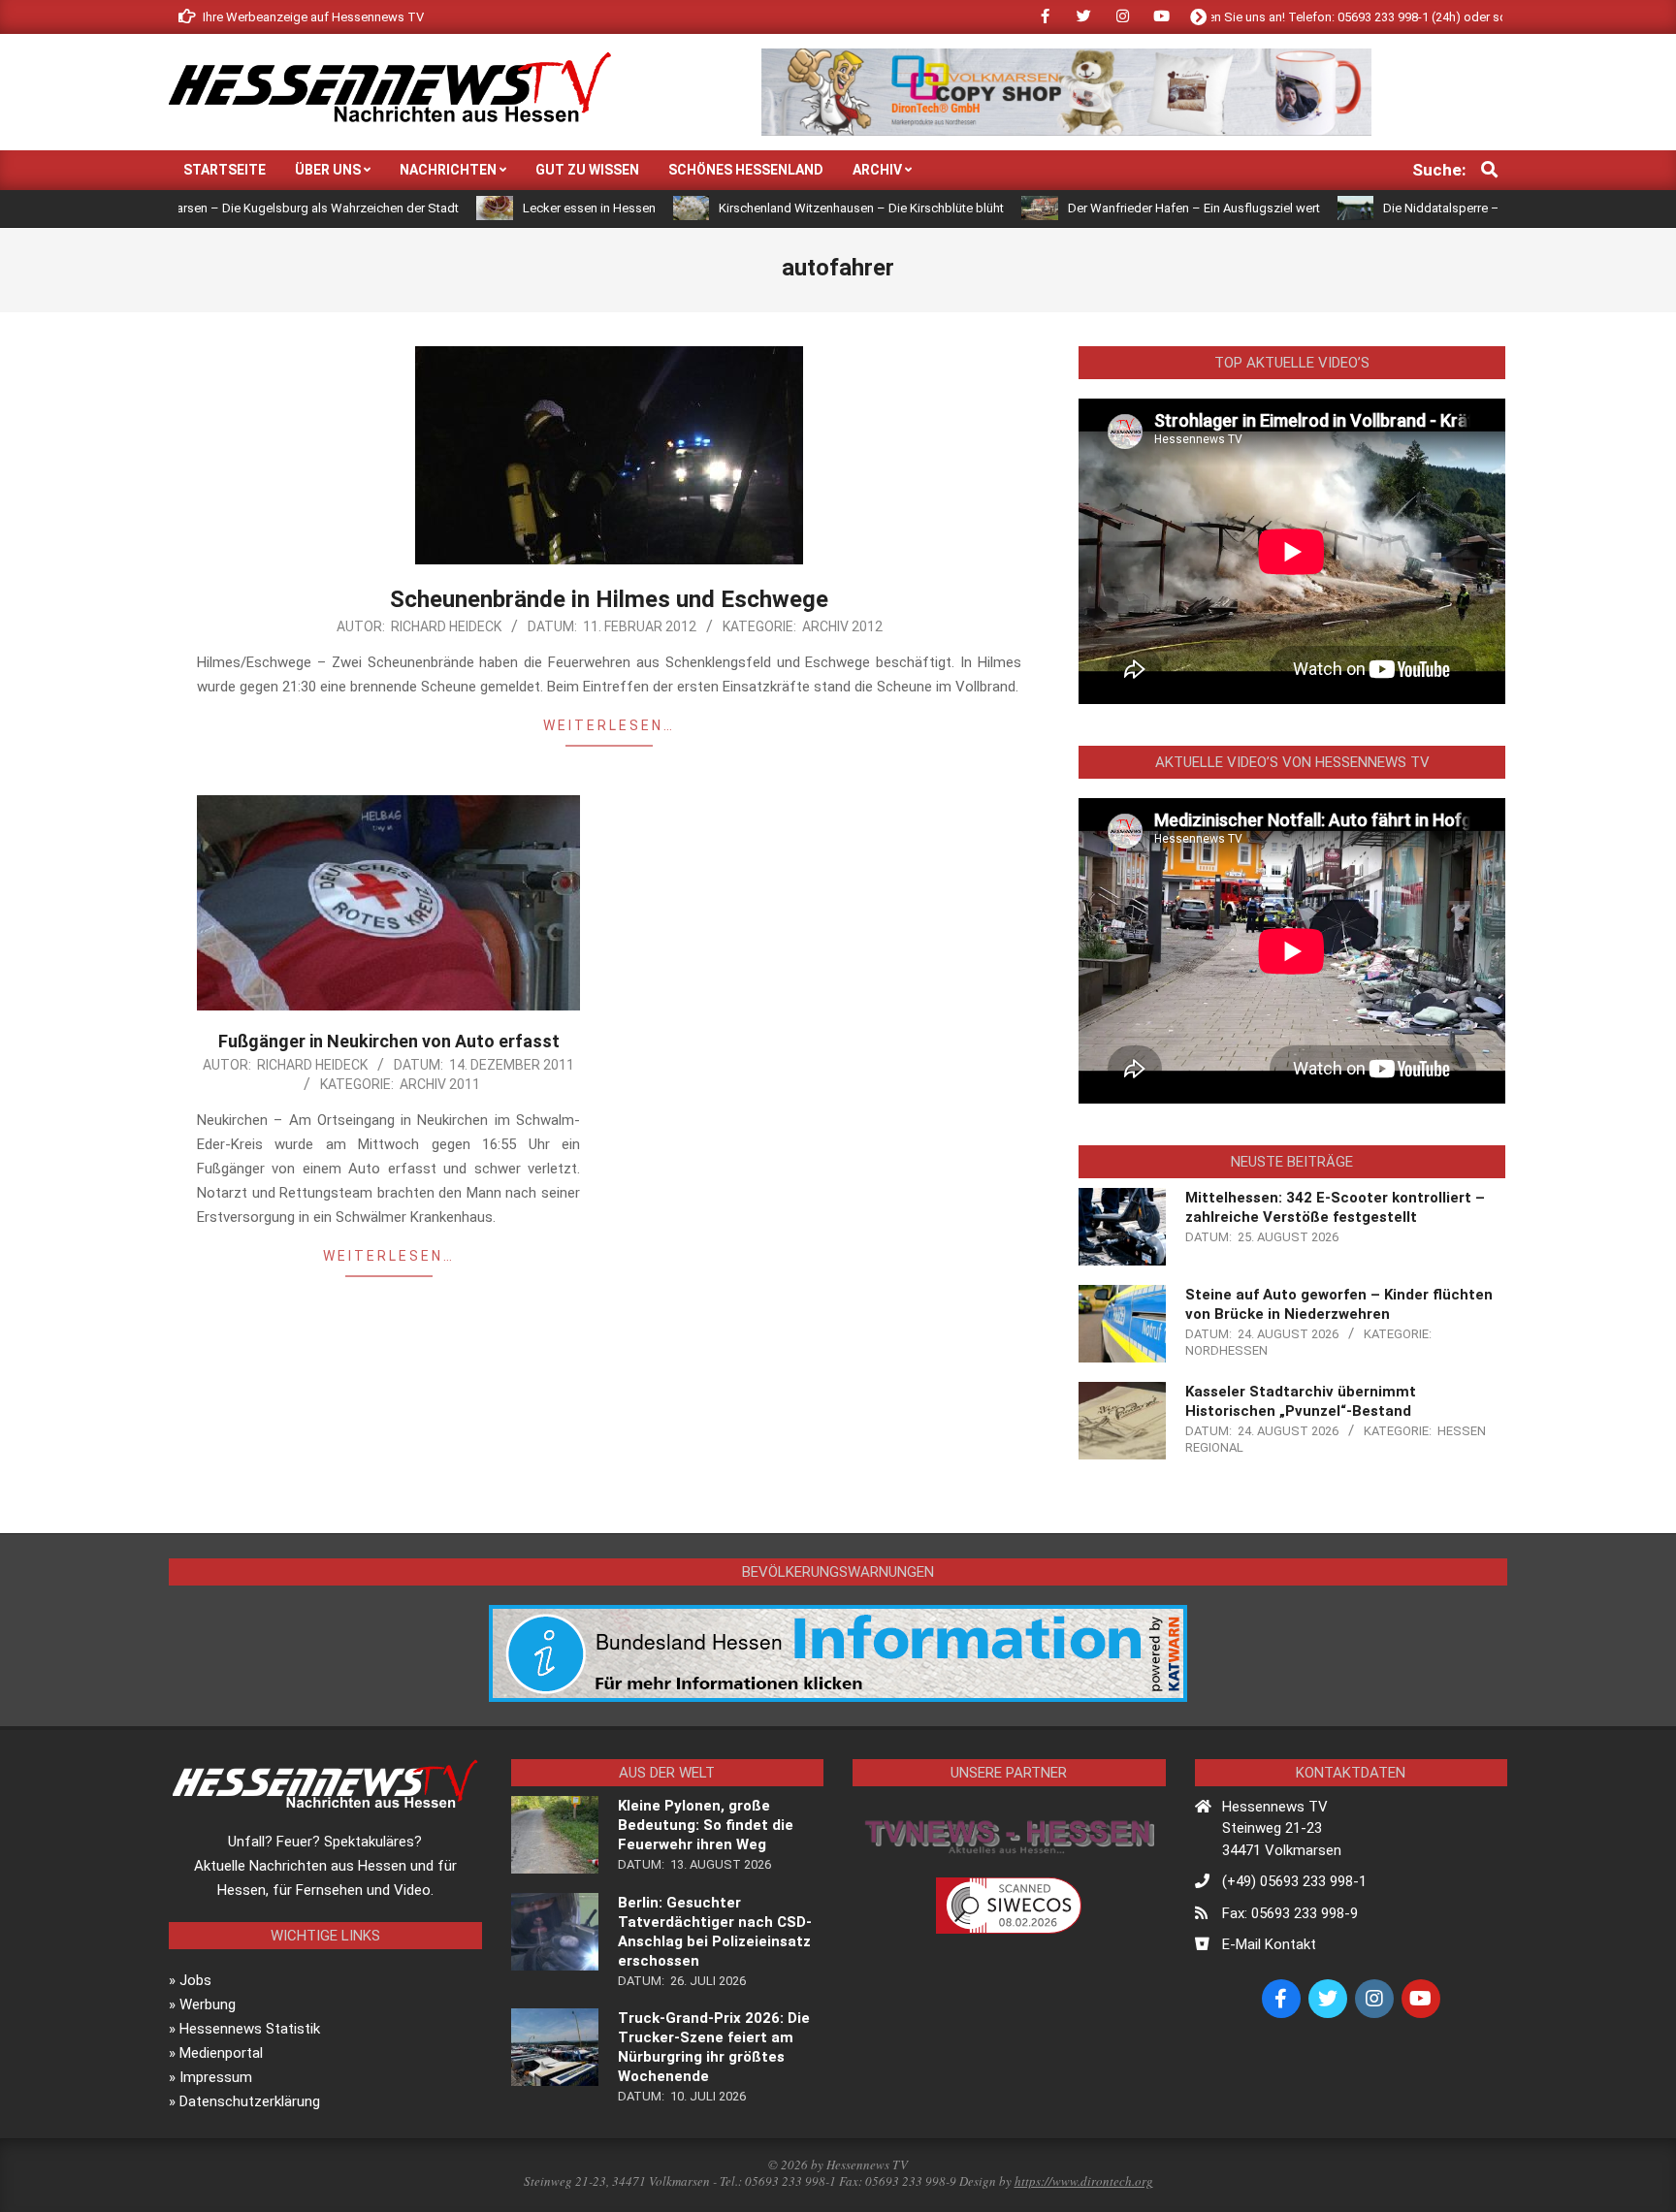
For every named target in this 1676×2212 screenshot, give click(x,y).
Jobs (195, 1980)
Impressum (216, 2077)
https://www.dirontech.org (1084, 2181)
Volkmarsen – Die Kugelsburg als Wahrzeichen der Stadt (214, 208)
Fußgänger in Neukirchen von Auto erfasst (389, 1041)
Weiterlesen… (609, 725)
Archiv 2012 (842, 626)
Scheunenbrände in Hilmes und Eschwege (609, 599)
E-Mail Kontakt (1269, 1944)
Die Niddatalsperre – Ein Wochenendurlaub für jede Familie (1463, 208)
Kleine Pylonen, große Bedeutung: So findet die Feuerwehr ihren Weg (706, 1825)
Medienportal (221, 2053)
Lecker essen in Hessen (503, 208)
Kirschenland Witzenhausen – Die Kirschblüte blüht (776, 208)
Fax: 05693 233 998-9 (1290, 1913)
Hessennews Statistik (250, 2029)
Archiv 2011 (440, 1084)
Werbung (208, 2004)
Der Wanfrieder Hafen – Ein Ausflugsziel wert (1108, 208)
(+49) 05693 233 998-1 (1294, 1881)
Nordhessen (1226, 1350)
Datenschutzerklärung (250, 2101)
